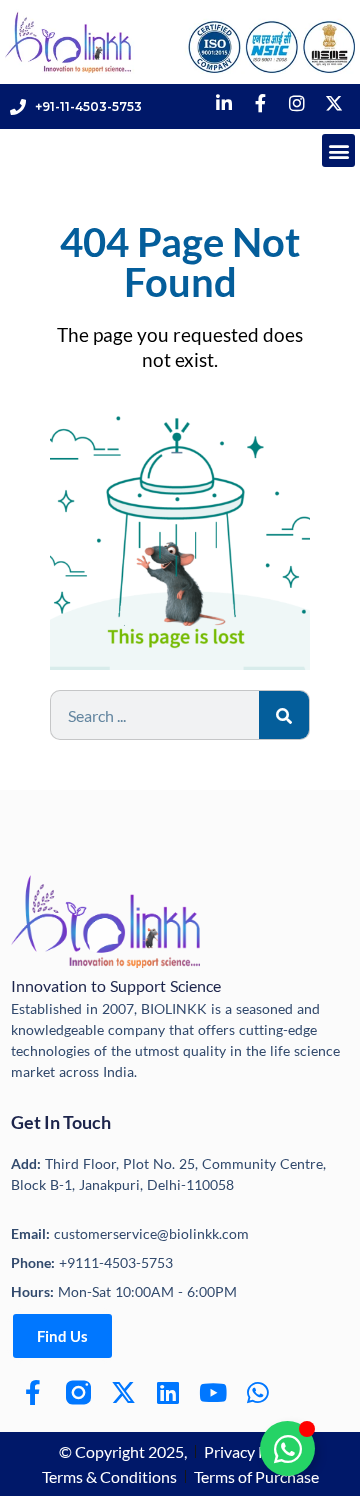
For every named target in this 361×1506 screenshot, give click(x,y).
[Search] (284, 715)
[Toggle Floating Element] (287, 1448)
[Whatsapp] (258, 1392)
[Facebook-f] (33, 1392)
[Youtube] (213, 1392)
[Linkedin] (168, 1392)
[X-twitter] (123, 1392)
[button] (338, 150)
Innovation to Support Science (116, 985)
